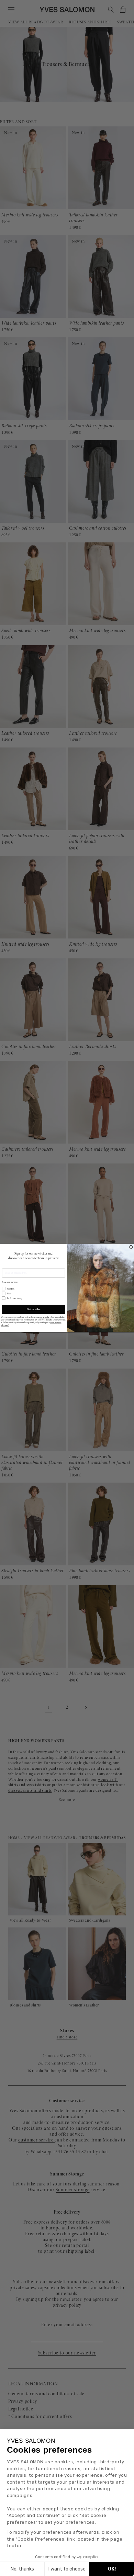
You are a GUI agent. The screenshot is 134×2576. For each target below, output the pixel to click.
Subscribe (33, 1309)
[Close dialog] (131, 1247)
